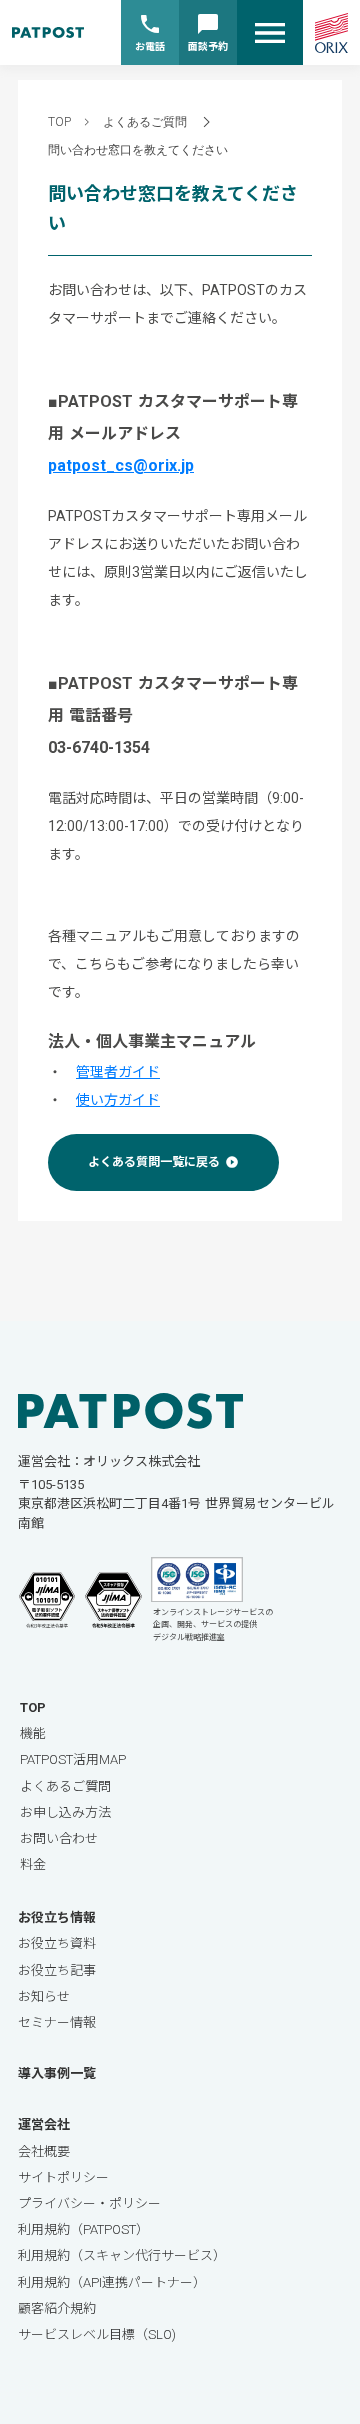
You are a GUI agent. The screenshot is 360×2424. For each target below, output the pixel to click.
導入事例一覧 (57, 2073)
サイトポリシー (63, 2177)
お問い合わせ (59, 1838)
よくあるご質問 (145, 122)
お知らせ (44, 1996)
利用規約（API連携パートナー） (112, 2282)
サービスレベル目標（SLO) (97, 2334)
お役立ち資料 (57, 1943)
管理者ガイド (118, 1072)
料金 (33, 1864)
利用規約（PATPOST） (83, 2229)
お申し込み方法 (65, 1812)
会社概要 (44, 2151)
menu (270, 33)
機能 (33, 1733)
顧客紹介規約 (57, 2308)
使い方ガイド (118, 1100)
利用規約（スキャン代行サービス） (122, 2255)
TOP (59, 122)
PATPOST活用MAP (73, 1759)
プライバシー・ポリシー (89, 2203)
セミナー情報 (57, 2022)
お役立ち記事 (57, 1970)
